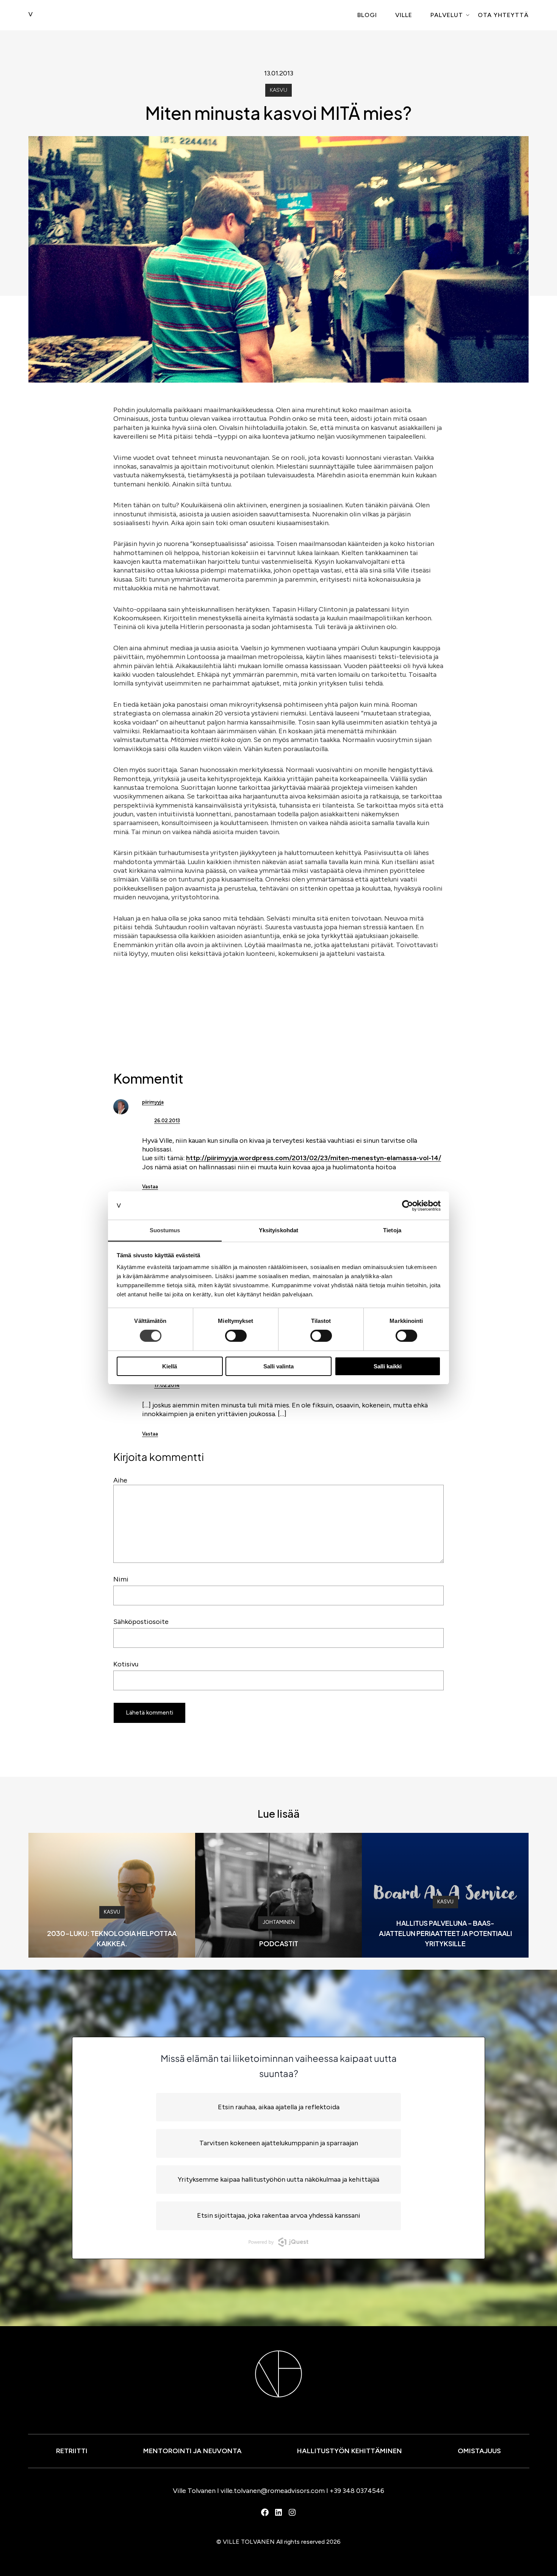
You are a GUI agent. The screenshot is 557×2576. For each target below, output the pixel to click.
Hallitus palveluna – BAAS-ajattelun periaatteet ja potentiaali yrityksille (445, 1933)
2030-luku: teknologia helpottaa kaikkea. (112, 1938)
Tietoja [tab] (392, 1230)
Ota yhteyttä (503, 15)
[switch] (236, 1336)
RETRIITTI (72, 2451)
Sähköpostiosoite (141, 1622)
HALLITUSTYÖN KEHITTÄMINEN (350, 2451)
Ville (404, 15)
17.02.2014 (167, 1385)
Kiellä (170, 1366)
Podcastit (279, 1943)
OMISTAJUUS (479, 2451)
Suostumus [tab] (165, 1230)
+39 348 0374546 (357, 2491)
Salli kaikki (388, 1366)
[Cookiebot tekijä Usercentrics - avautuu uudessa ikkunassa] (408, 1205)
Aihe (120, 1480)
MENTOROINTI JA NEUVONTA (192, 2451)
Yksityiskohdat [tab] (278, 1230)
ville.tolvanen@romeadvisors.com (273, 2491)
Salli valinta (278, 1366)
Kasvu (278, 90)
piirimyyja (153, 1102)
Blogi (367, 15)
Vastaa (150, 1187)
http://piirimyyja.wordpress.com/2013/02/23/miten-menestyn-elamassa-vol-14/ (314, 1158)
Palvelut (447, 15)
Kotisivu (126, 1664)
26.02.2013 (167, 1121)
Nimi (121, 1579)
